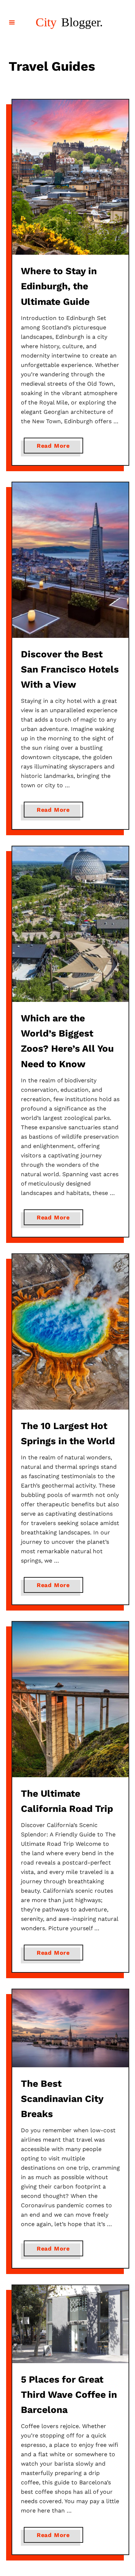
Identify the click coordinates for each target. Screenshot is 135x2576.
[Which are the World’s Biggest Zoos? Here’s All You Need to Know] (70, 924)
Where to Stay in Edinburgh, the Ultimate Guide (59, 286)
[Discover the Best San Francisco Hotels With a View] (70, 560)
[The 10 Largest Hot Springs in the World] (70, 1332)
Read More (56, 448)
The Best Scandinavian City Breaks (62, 2099)
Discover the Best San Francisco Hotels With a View (70, 669)
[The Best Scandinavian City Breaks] (70, 2028)
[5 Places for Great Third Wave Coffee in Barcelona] (70, 2324)
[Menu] (12, 22)
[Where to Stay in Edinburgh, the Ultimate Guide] (70, 177)
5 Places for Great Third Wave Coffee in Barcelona (69, 2395)
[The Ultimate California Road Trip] (70, 1699)
